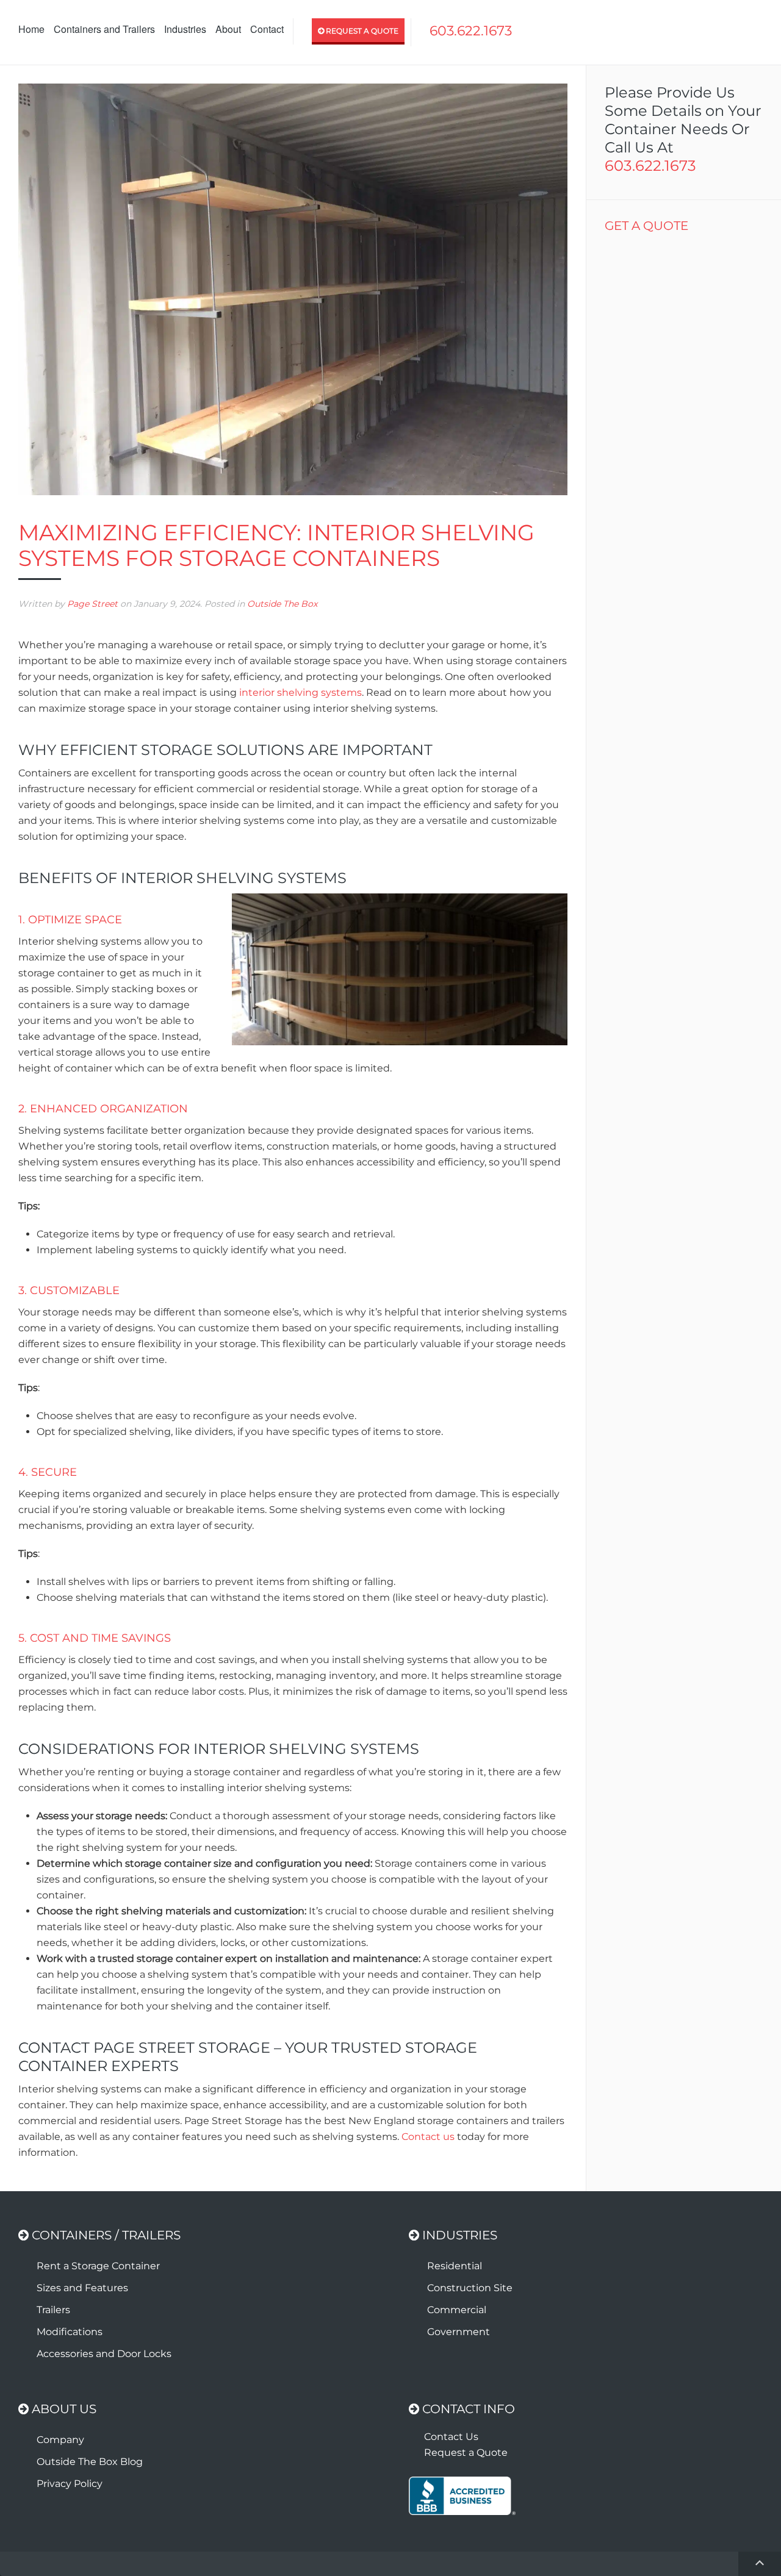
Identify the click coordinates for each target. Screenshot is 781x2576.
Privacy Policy (70, 2484)
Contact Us (451, 2437)
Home (31, 29)
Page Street (92, 604)
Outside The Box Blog (90, 2462)
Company (60, 2440)
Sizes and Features (82, 2288)
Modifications (70, 2332)
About (228, 29)
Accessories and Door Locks (104, 2354)
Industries (185, 29)
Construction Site (470, 2288)
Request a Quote (466, 2453)
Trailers (53, 2310)
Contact (267, 29)
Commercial (457, 2310)
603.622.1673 (471, 31)
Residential (455, 2266)
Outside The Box (282, 604)
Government (459, 2332)
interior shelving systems (301, 692)
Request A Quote (361, 31)
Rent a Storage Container (98, 2266)
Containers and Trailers (104, 29)
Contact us (428, 2137)
